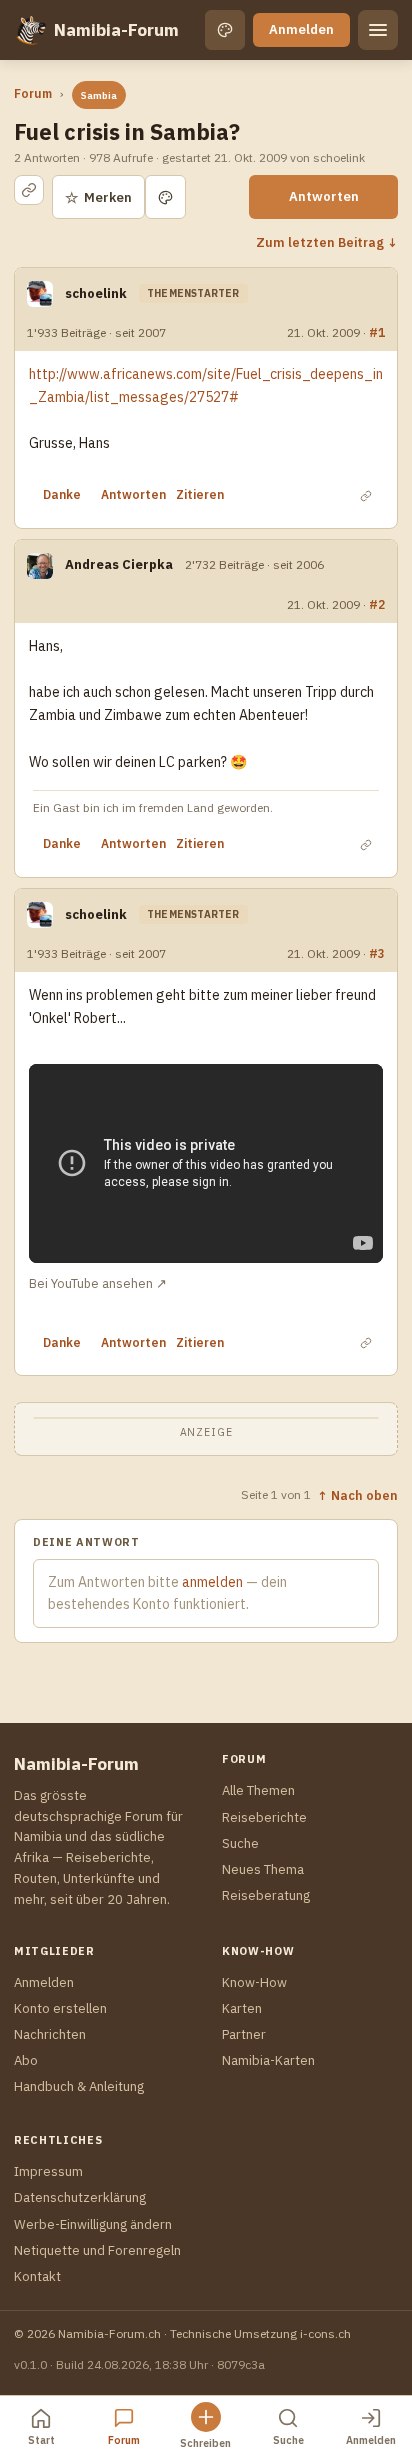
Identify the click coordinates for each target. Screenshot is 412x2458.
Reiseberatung (266, 1895)
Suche (240, 1843)
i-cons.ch (325, 2333)
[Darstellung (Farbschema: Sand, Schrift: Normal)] (225, 30)
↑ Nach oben (357, 1495)
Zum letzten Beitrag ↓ (327, 242)
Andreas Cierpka (119, 564)
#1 (377, 332)
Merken (98, 197)
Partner (244, 2034)
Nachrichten (50, 2034)
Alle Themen (258, 1790)
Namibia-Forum (116, 30)
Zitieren (200, 494)
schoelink (96, 293)
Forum (33, 93)
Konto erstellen (60, 2008)
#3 (377, 953)
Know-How (254, 1982)
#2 (377, 604)
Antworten (324, 196)
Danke (62, 494)
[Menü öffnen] (378, 30)
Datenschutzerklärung (80, 2197)
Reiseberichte (264, 1817)
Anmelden (301, 29)
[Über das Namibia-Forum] (30, 30)
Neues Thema (263, 1869)
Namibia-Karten (268, 2060)
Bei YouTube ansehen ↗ (98, 1283)
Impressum (48, 2171)
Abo (26, 2060)
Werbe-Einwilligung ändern (93, 2224)
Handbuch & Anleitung (79, 2086)
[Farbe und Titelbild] (165, 197)
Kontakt (37, 2276)
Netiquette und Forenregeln (97, 2250)
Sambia (99, 95)
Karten (242, 2008)
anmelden (212, 1582)
